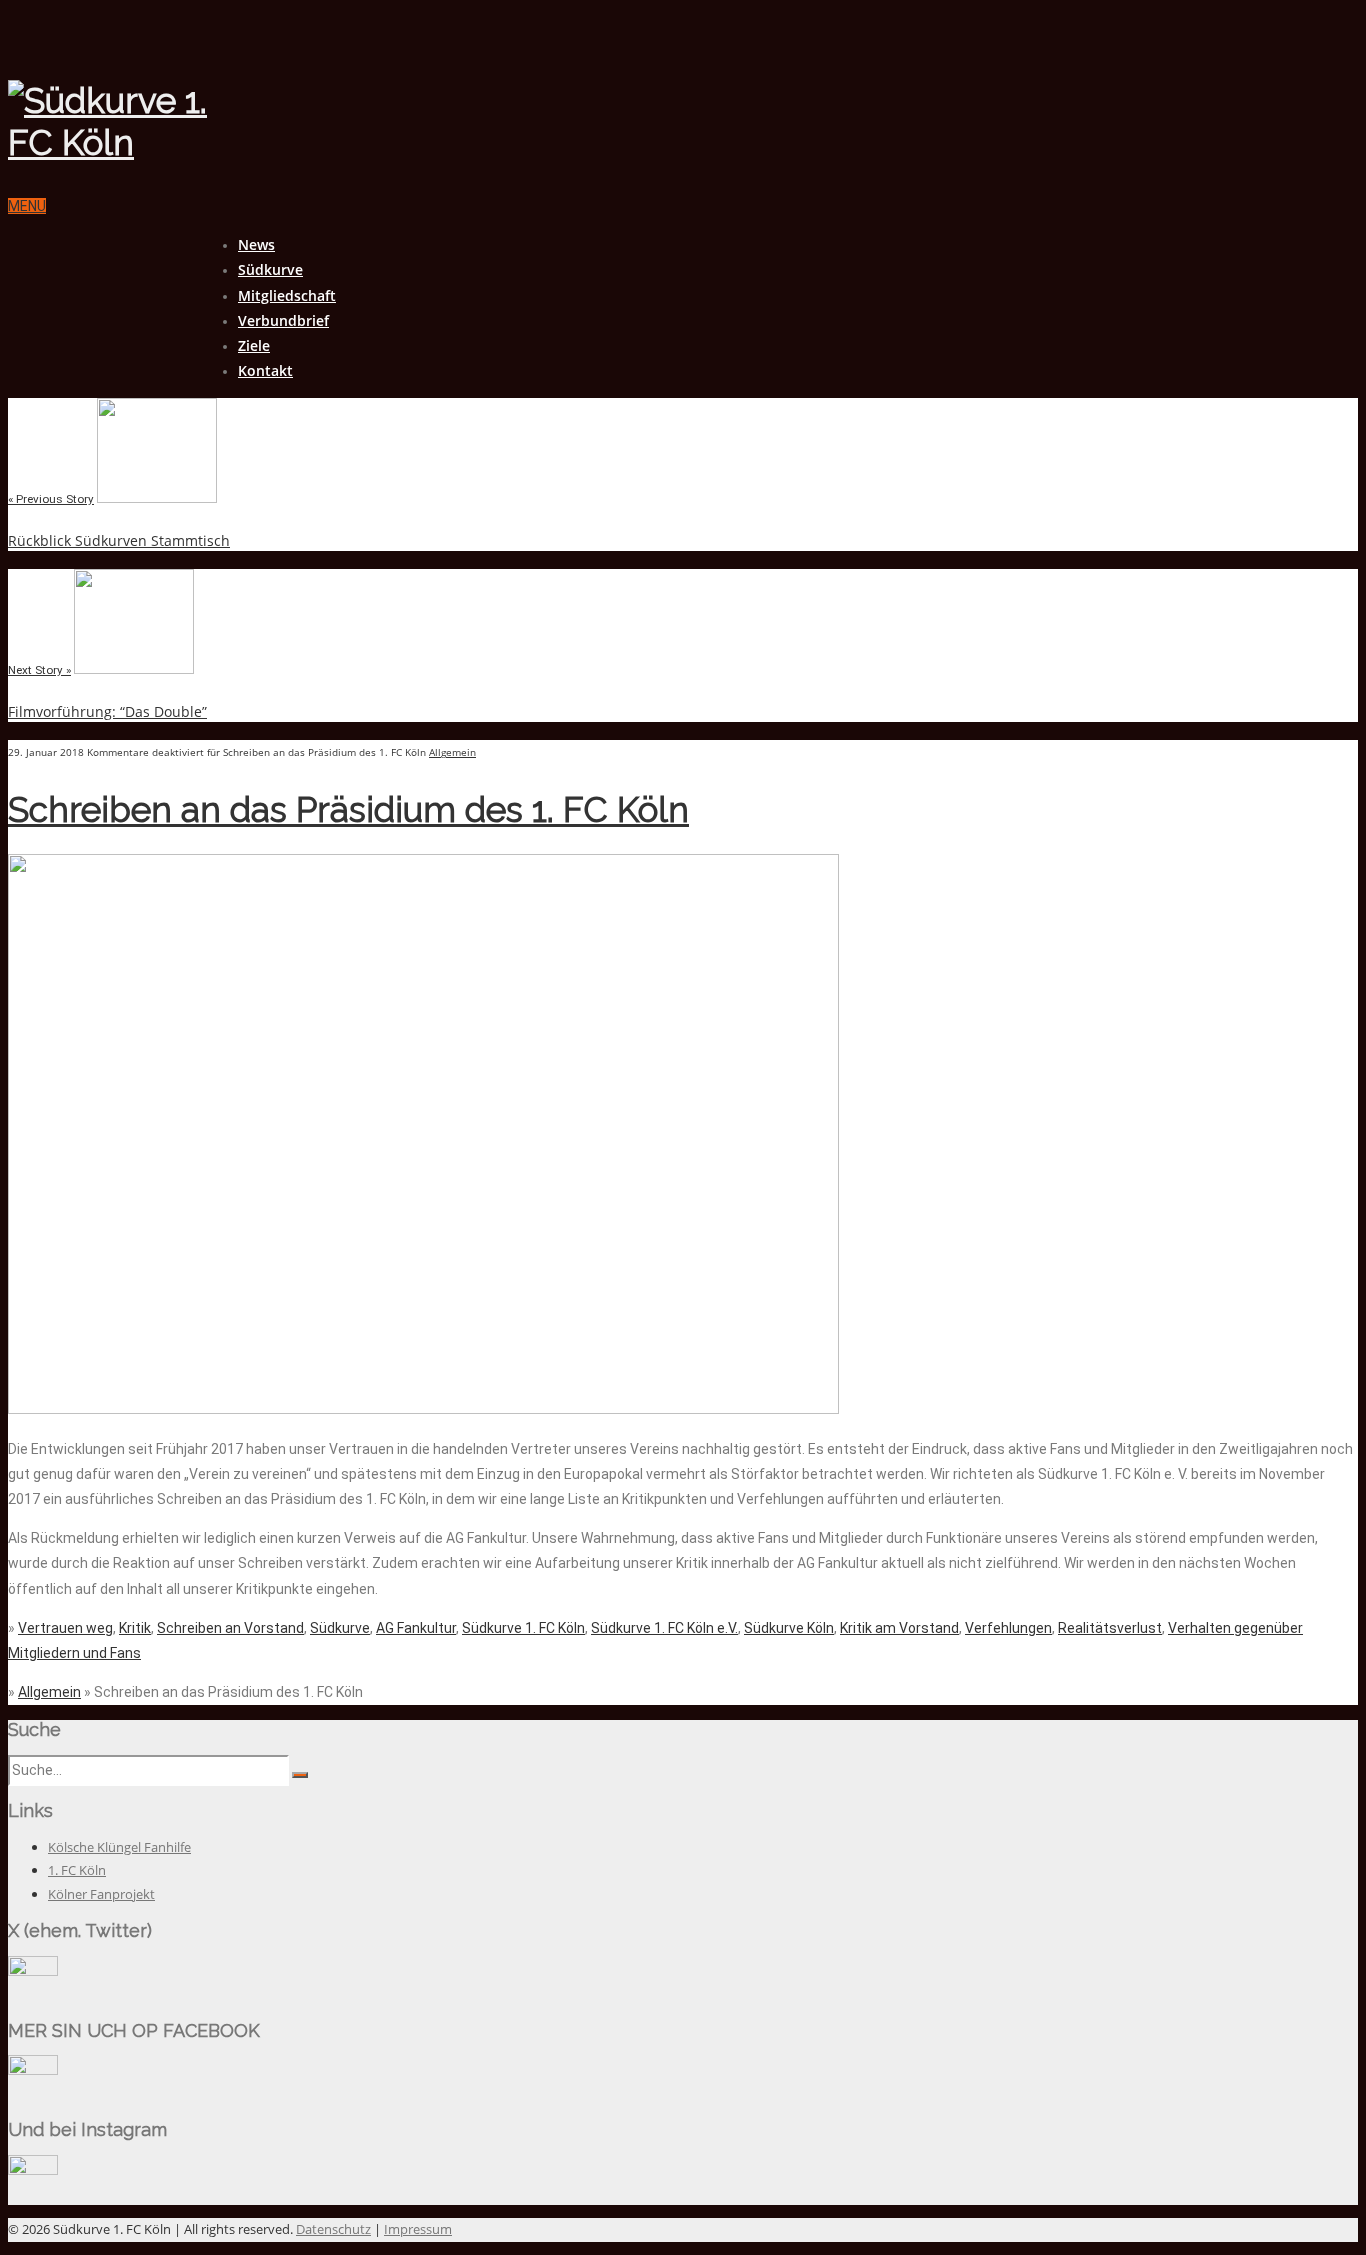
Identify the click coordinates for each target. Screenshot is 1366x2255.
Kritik (135, 1628)
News (256, 244)
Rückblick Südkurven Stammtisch (119, 540)
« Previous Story (51, 499)
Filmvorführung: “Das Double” (107, 711)
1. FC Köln (77, 1870)
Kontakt (265, 370)
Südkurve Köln (789, 1628)
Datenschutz (333, 2229)
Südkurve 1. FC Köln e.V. (664, 1628)
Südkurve (270, 269)
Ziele (254, 345)
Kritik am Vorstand (899, 1628)
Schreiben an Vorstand (230, 1628)
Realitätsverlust (1110, 1628)
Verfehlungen (1008, 1628)
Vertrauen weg (65, 1628)
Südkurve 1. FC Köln (523, 1628)
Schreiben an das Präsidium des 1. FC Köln (348, 809)
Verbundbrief (283, 320)
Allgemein (452, 752)
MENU (27, 206)
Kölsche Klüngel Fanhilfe (119, 1847)
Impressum (418, 2229)
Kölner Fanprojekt (101, 1894)
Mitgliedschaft (287, 295)
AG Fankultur (416, 1628)
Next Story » (39, 670)
